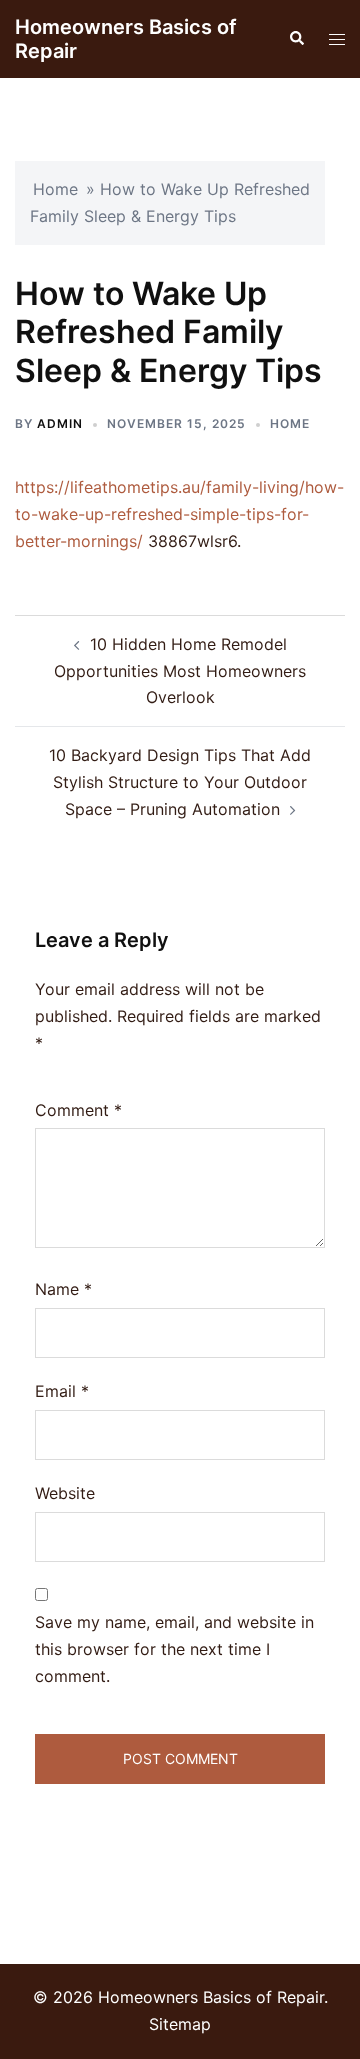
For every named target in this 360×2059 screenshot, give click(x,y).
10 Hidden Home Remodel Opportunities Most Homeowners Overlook (180, 671)
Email (62, 1391)
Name (63, 1289)
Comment (78, 1110)
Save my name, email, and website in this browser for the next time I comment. (174, 1649)
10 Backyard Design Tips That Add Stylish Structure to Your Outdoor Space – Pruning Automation (180, 782)
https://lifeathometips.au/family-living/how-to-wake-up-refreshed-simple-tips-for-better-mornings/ (179, 514)
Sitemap (180, 2024)
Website (65, 1493)
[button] (296, 39)
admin (60, 423)
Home (55, 189)
